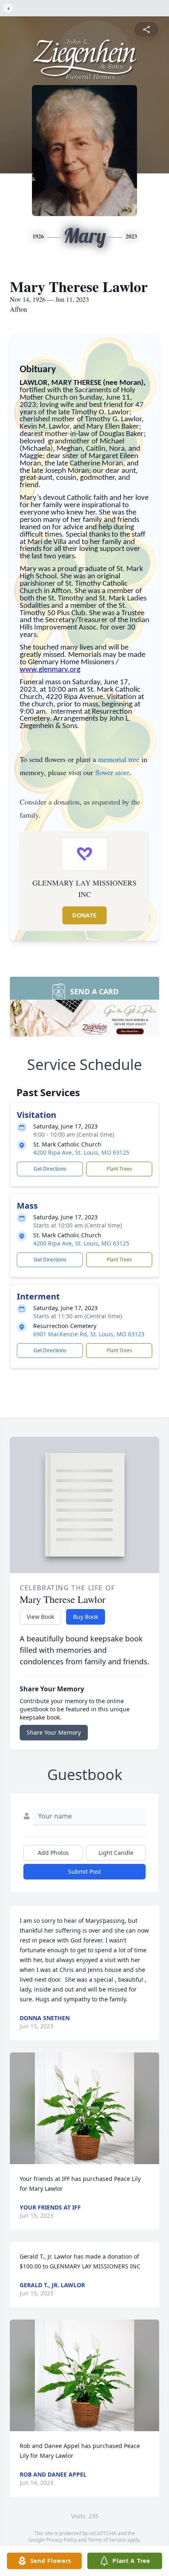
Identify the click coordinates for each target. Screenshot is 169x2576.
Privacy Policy (61, 2540)
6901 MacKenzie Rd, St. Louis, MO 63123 (89, 1334)
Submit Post (84, 1871)
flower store (112, 772)
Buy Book (86, 1617)
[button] (84, 2108)
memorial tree (119, 759)
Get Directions (50, 1169)
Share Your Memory (54, 1732)
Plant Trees (119, 1169)
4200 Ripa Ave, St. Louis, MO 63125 (81, 1152)
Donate (84, 915)
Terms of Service (107, 2540)
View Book (40, 1617)
